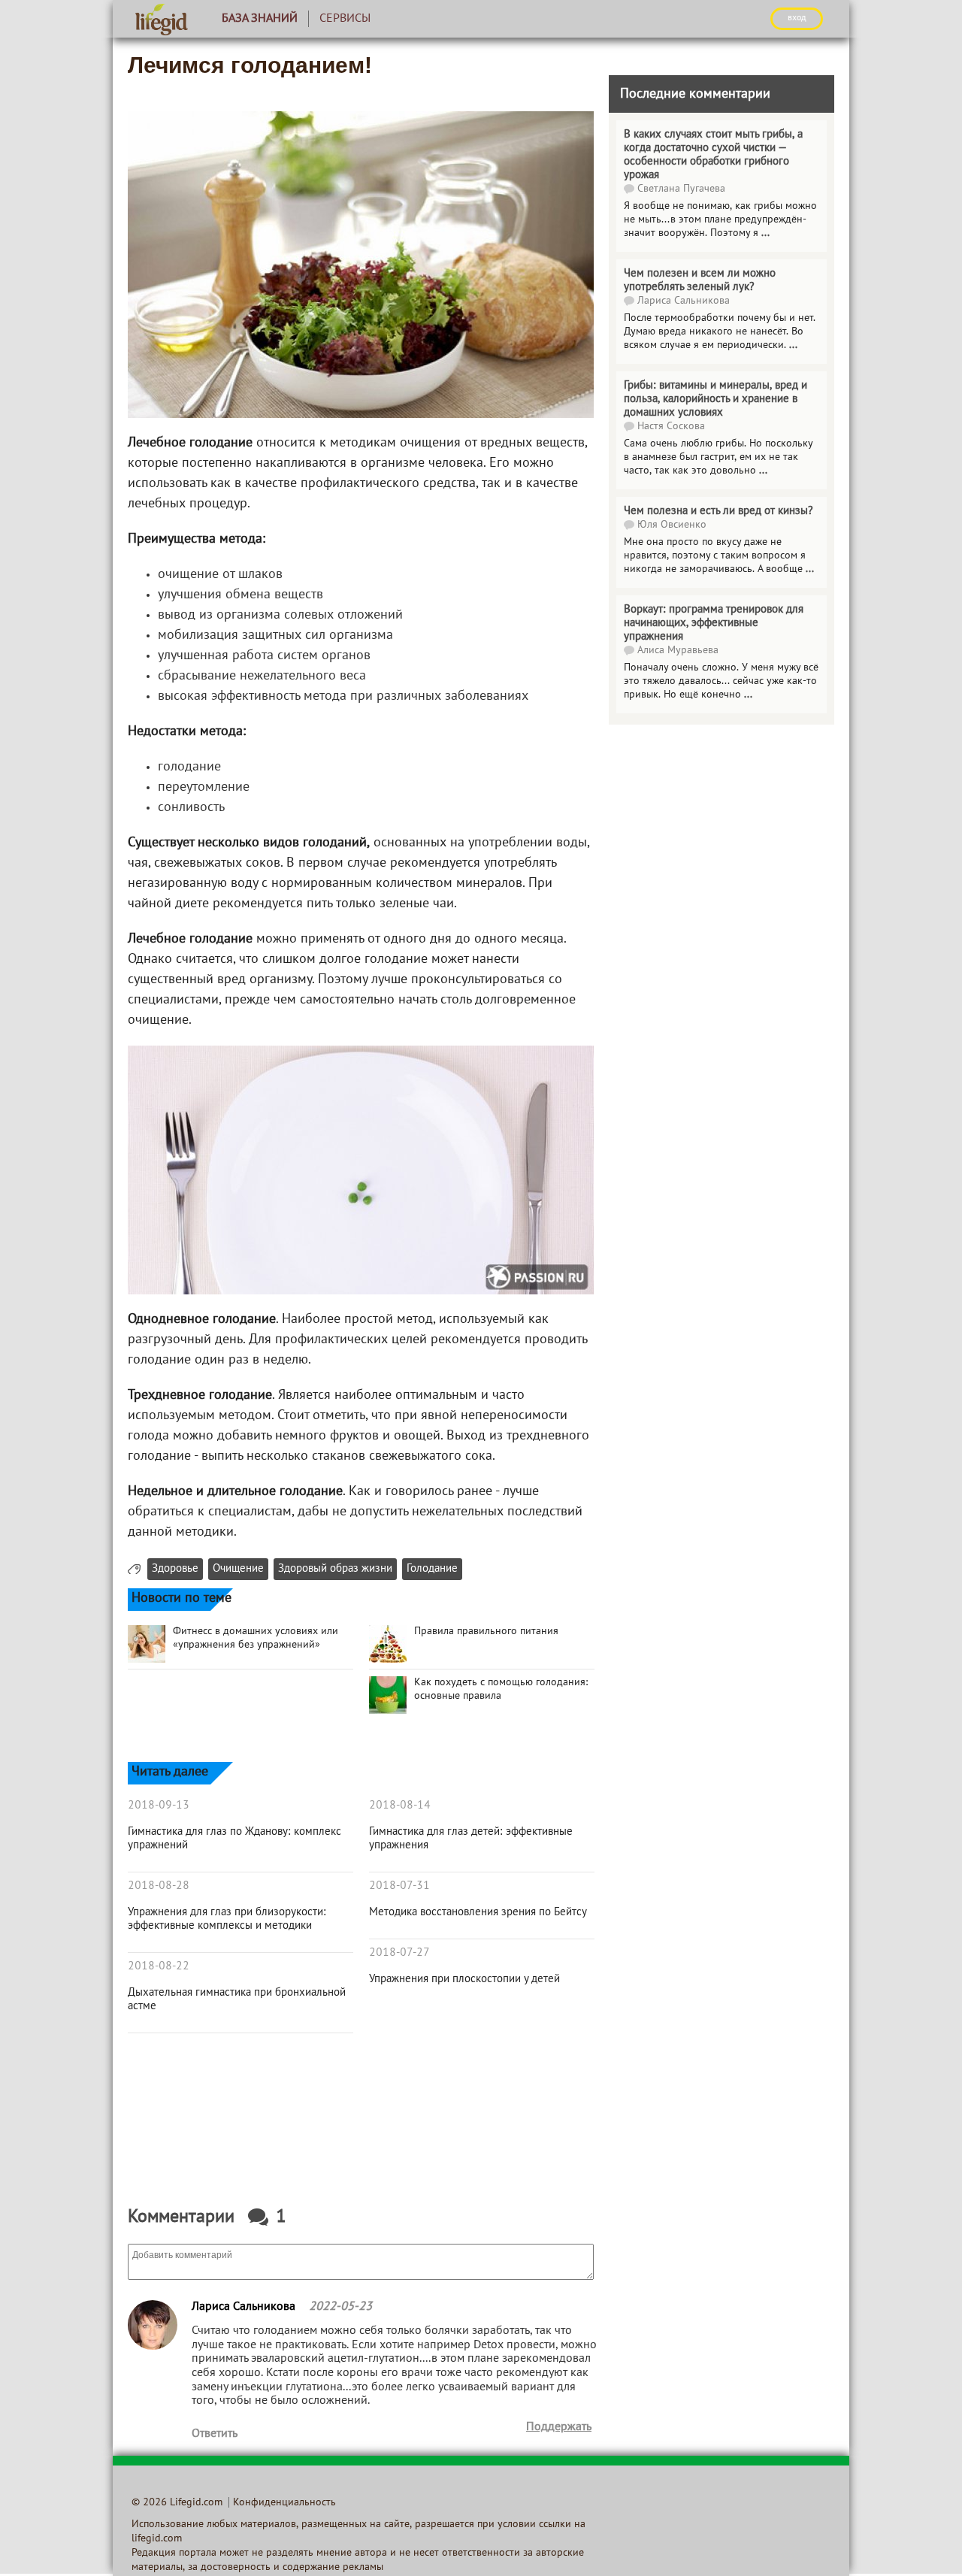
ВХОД (797, 18)
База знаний (260, 19)
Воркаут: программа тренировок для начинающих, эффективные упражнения (714, 623)
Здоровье (175, 1569)
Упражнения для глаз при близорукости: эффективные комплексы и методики (227, 1919)
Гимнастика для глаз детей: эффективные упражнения (471, 1839)
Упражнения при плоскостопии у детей (464, 1979)
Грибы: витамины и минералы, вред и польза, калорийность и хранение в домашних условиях (715, 399)
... (765, 233)
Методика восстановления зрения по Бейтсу (478, 1912)
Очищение (238, 1569)
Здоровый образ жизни (335, 1569)
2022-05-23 (340, 2307)
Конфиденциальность (284, 2503)
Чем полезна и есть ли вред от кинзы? (718, 511)
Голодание (432, 1569)
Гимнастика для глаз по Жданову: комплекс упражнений (234, 1839)
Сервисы (345, 19)
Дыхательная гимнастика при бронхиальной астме (237, 1999)
